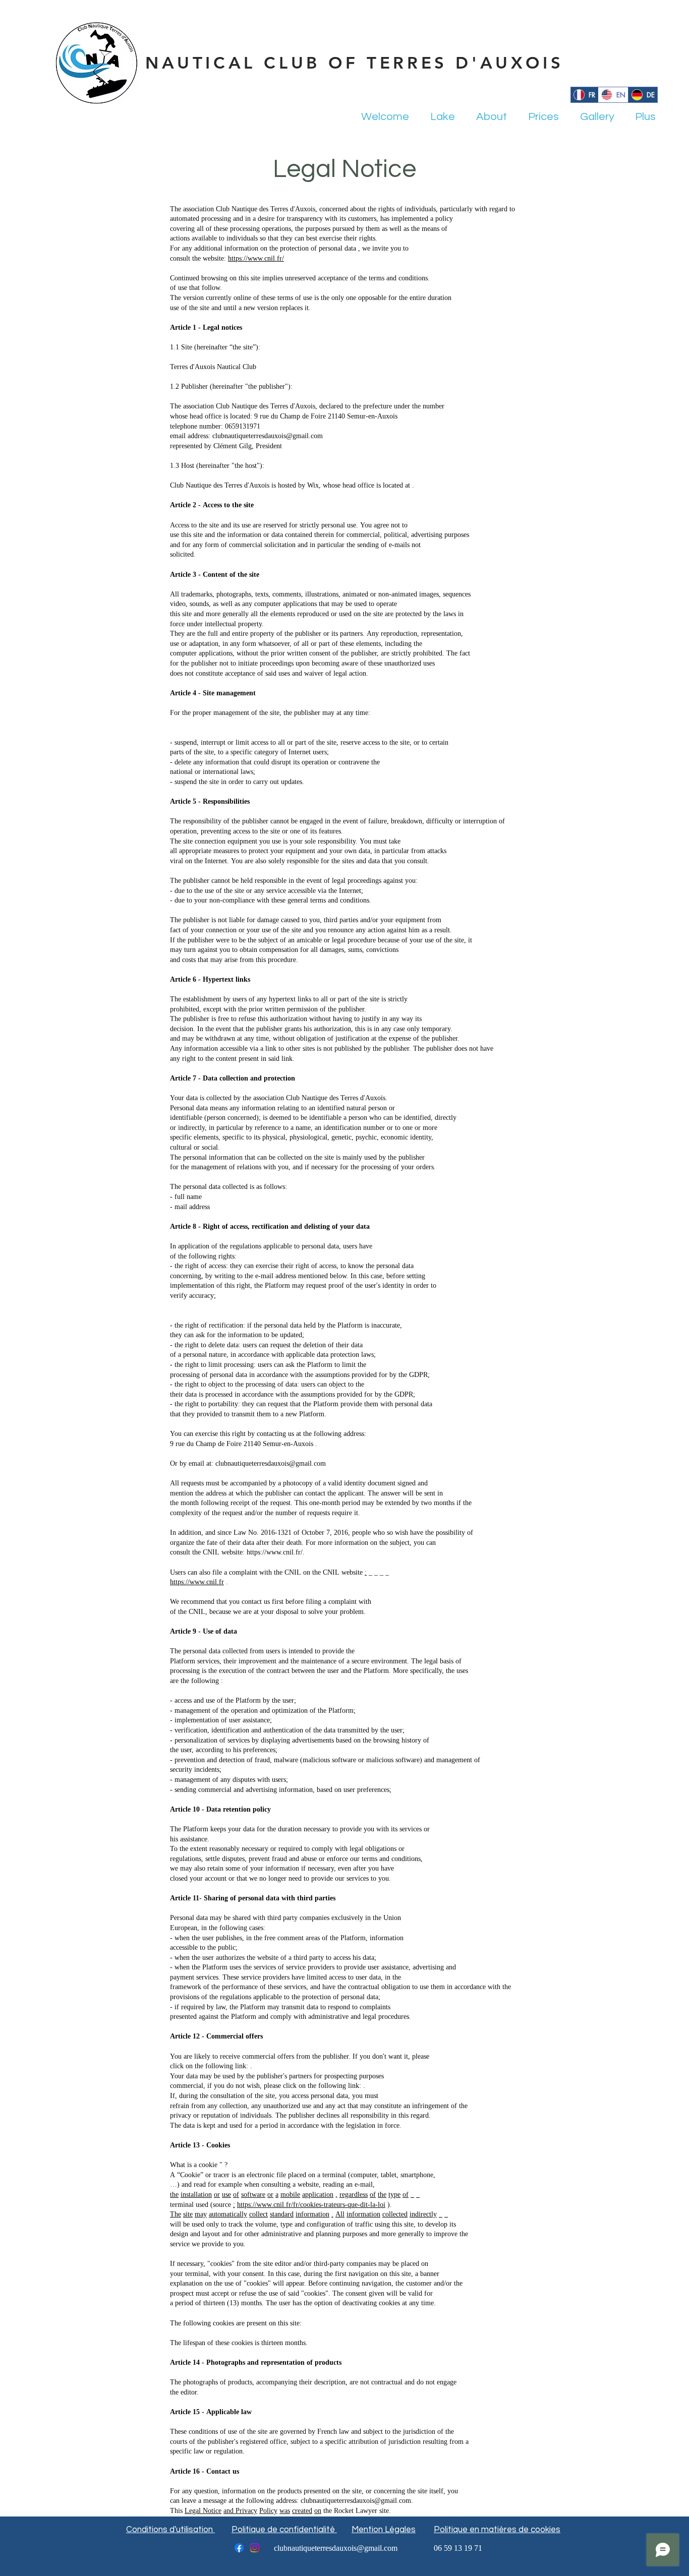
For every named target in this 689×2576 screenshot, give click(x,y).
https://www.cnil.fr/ (256, 259)
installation (196, 2195)
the (274, 249)
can (192, 1573)
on (264, 249)
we (366, 249)
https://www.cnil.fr (197, 1582)
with (266, 1573)
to (406, 249)
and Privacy (240, 2511)
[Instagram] (255, 2548)
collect (259, 2215)
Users (178, 1573)
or (217, 2195)
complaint (243, 1573)
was (285, 2511)
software (253, 2195)
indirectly (423, 2215)
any (187, 249)
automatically (228, 2215)
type (394, 2195)
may (201, 2215)
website (352, 1573)
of (314, 249)
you (396, 249)
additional (208, 249)
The (176, 2215)
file (217, 1573)
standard (282, 2215)
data (350, 249)
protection (294, 249)
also (205, 1573)
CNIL (293, 1573)
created (302, 2511)
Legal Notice (203, 2511)
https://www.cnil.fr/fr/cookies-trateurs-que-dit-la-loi (311, 2205)
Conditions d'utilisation (170, 2530)
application (318, 2195)
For (175, 249)
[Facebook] (239, 2548)
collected (395, 2215)
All (340, 2215)
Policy (268, 2511)
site (188, 2215)
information (241, 249)
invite (380, 249)
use (226, 2195)
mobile (290, 2195)
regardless (354, 2195)
